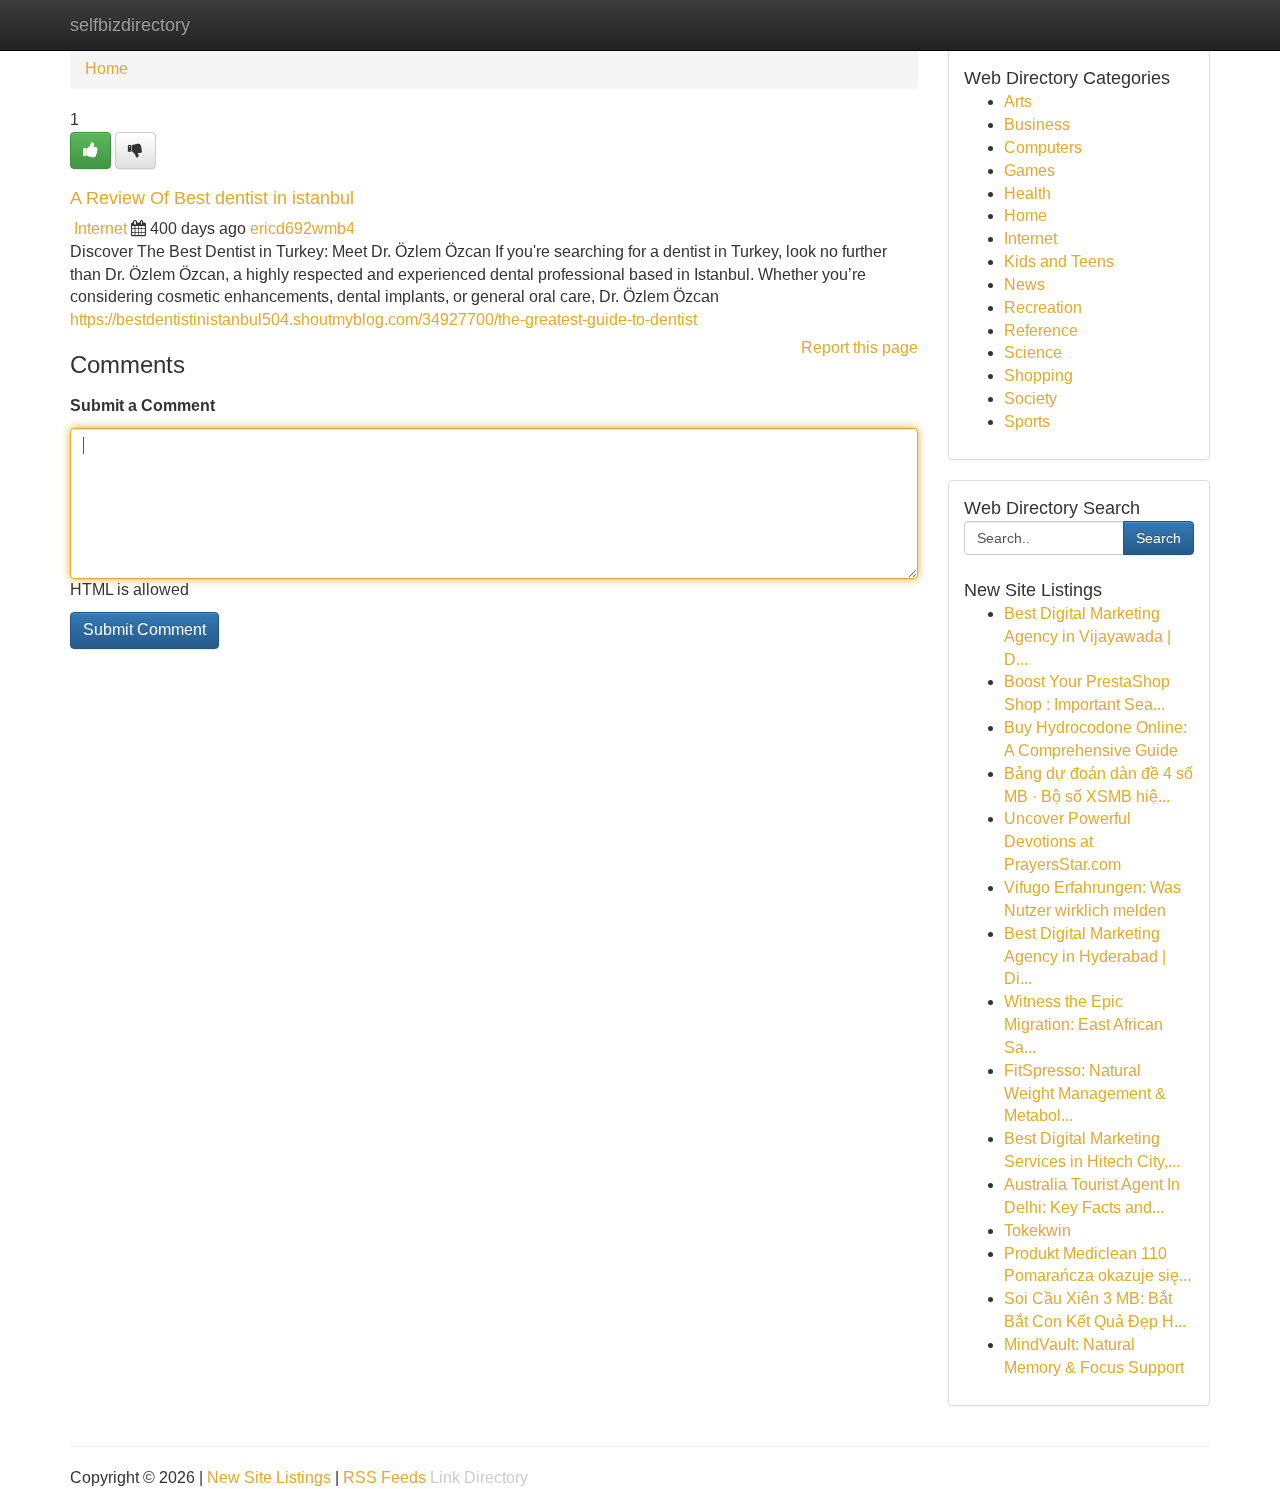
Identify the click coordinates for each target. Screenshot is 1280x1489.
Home (106, 68)
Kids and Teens (1059, 261)
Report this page (859, 347)
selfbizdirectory (130, 25)
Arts (1018, 101)
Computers (1043, 147)
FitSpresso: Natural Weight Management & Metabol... (1085, 1093)
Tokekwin (1037, 1230)
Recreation (1043, 307)
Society (1030, 398)
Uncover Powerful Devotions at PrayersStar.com (1067, 841)
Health (1027, 193)
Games (1029, 170)
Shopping (1038, 375)
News (1024, 284)
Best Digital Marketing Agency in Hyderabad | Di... (1085, 956)
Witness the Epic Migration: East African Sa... (1083, 1024)
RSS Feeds (384, 1477)
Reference (1041, 330)
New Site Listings (269, 1477)
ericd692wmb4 (302, 228)
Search (1158, 538)
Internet (100, 228)
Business (1037, 124)
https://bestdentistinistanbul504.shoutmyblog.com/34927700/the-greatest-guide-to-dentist (383, 319)
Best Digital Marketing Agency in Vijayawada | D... (1087, 636)
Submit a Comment (142, 405)
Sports (1027, 421)
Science (1033, 352)
